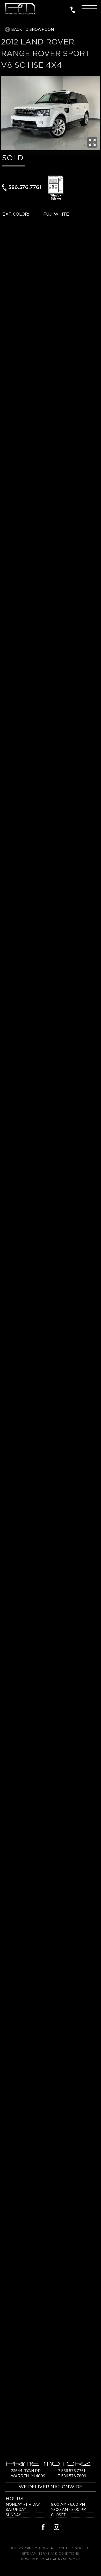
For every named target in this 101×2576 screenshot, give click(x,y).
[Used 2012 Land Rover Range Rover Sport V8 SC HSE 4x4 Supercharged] (92, 142)
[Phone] (73, 9)
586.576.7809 (74, 2476)
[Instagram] (56, 2528)
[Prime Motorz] (20, 9)
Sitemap (29, 2553)
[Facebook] (43, 2528)
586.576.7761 (25, 187)
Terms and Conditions (59, 2553)
